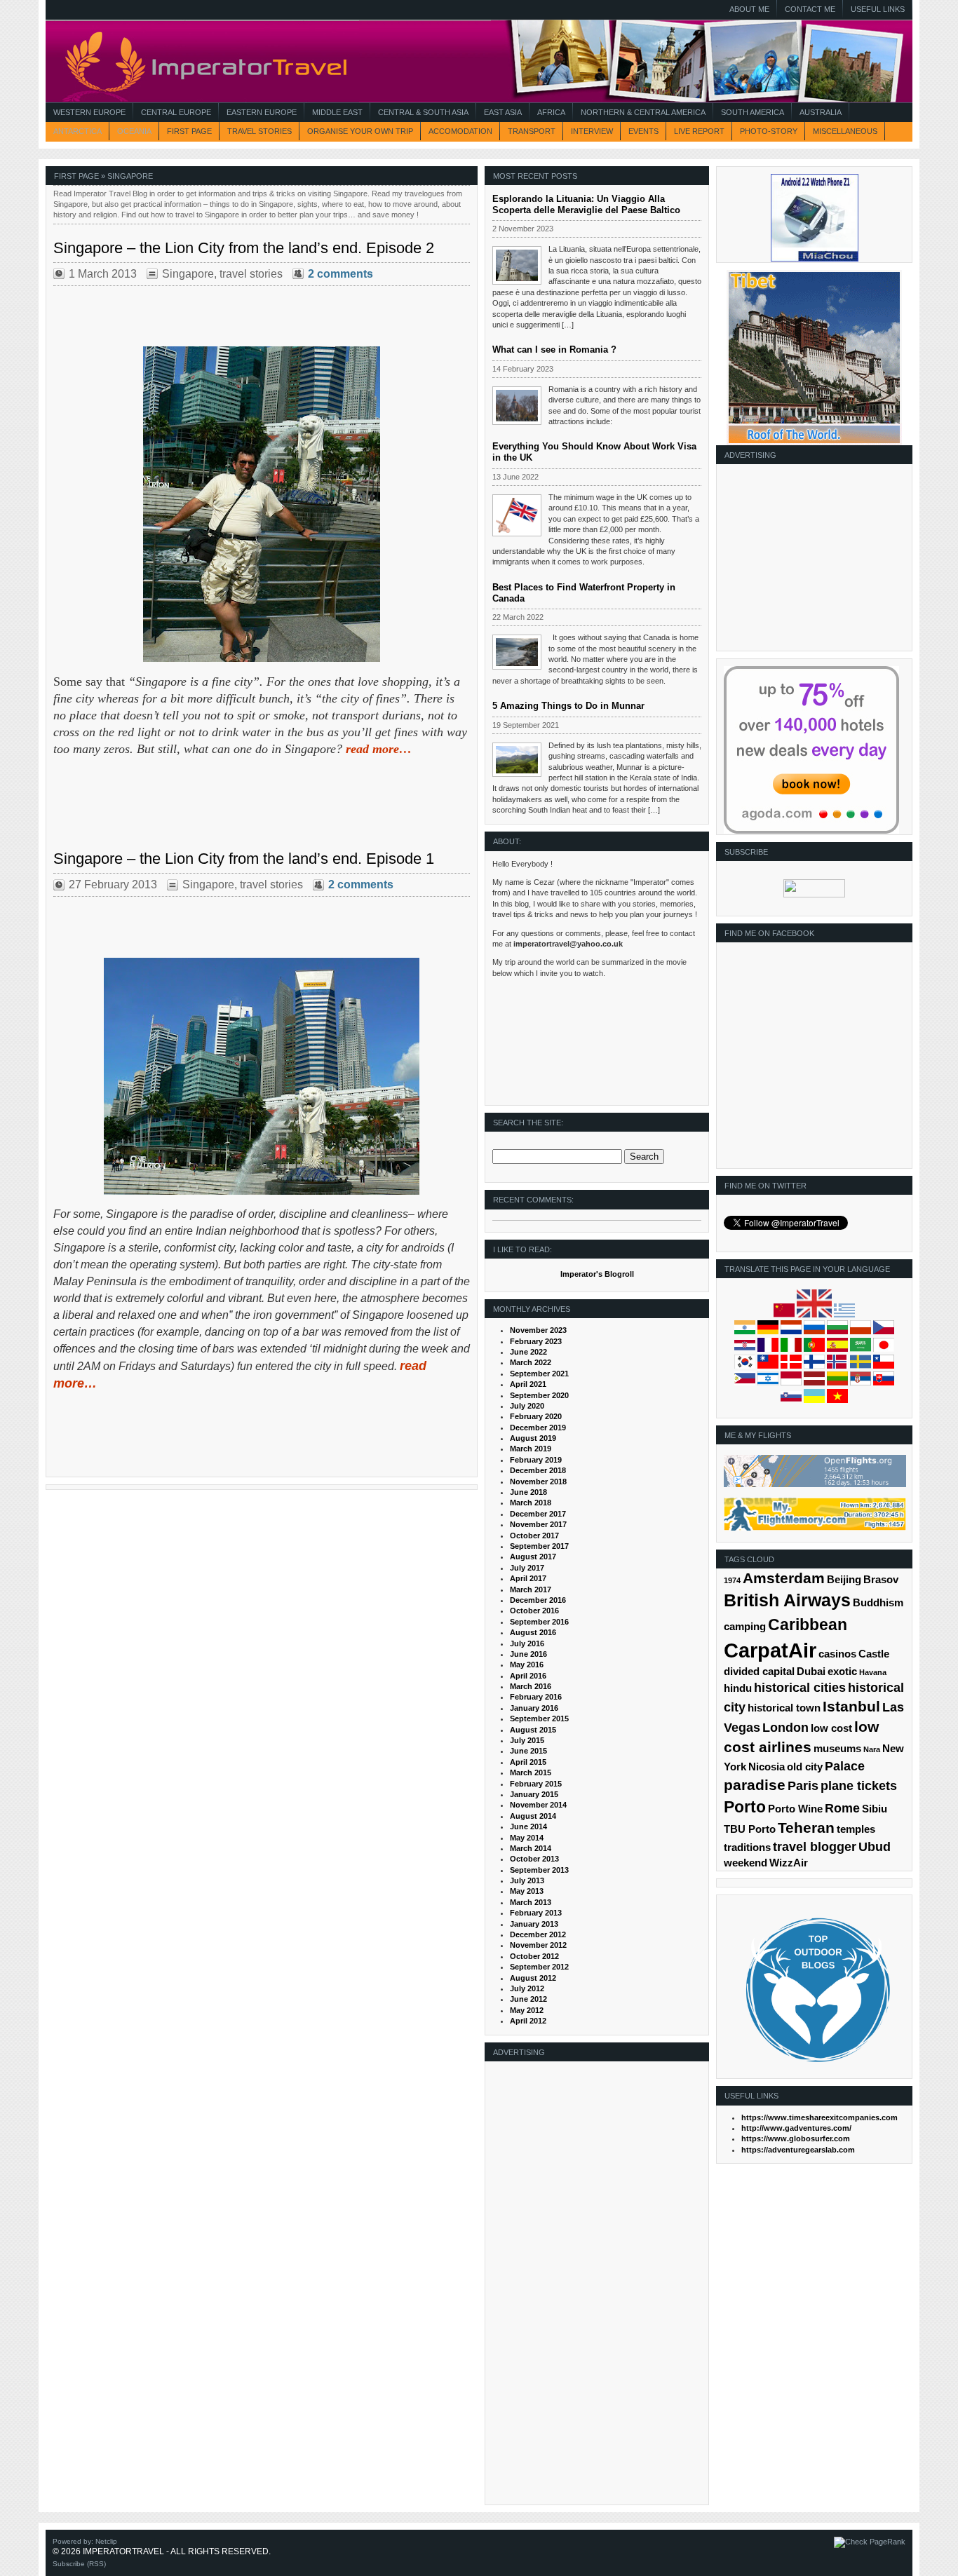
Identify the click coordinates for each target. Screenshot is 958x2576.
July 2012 (527, 1988)
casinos (837, 1654)
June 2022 (528, 1352)
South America (753, 112)
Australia (821, 112)
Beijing (844, 1580)
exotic (842, 1672)
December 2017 (538, 1514)
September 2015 (539, 1719)
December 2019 (538, 1428)
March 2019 (531, 1449)
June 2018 (528, 1492)
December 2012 (538, 1934)
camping (745, 1627)
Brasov (881, 1580)
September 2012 (539, 1967)
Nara (872, 1749)
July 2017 (527, 1568)
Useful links (878, 9)
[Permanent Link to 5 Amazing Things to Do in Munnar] (517, 760)
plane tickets (859, 1786)
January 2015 (534, 1794)
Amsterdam (784, 1578)
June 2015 (528, 1751)
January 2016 (534, 1708)
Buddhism (878, 1603)
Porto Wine (795, 1809)
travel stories (259, 131)
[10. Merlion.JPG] (262, 1076)
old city (805, 1767)
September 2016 (539, 1622)
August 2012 (533, 1978)
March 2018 (531, 1503)
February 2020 (536, 1416)
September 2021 (539, 1374)
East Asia (503, 112)
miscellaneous (845, 131)
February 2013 (536, 1913)
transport (532, 131)
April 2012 (528, 2021)
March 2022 (531, 1362)
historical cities (800, 1688)
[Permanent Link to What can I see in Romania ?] (517, 406)
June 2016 (528, 1654)
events (643, 131)
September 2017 (539, 1546)
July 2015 (527, 1740)
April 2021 (528, 1384)
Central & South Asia (423, 112)
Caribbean (808, 1625)
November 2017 (538, 1524)
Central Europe (176, 112)
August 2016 (533, 1632)
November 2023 (538, 1330)
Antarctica (77, 131)
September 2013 (539, 1870)
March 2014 (531, 1848)
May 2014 (527, 1838)
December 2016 (538, 1600)
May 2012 (527, 2010)
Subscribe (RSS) (79, 2564)
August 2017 (533, 1557)
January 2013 (534, 1924)
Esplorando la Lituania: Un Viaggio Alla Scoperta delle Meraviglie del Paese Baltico (586, 204)
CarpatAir (770, 1650)
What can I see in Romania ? (554, 350)
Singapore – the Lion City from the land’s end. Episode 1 (244, 859)
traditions (747, 1848)
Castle (874, 1654)
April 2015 (528, 1762)
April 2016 (528, 1676)
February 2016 (536, 1697)
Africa (551, 112)
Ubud (875, 1847)
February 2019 (536, 1460)
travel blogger (815, 1847)
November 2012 (538, 1945)
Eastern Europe (262, 112)
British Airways (787, 1600)
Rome (842, 1808)
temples (856, 1829)
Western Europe (89, 112)
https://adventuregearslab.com (798, 2150)
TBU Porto (750, 1829)
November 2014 (538, 1805)
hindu (738, 1688)
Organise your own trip (360, 131)
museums (837, 1749)
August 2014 (533, 1816)
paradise (755, 1785)
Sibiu (875, 1809)
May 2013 (527, 1891)
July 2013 (527, 1880)
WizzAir (789, 1863)
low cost (831, 1728)
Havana (873, 1672)
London (785, 1728)
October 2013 (534, 1859)
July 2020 (527, 1406)
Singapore (188, 274)
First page (189, 131)
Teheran (806, 1828)
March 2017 (531, 1589)
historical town (784, 1708)
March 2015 (531, 1772)
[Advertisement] (811, 562)
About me (749, 9)
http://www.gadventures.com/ (796, 2128)
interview (592, 131)
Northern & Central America (643, 112)
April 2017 (528, 1578)
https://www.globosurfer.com (796, 2138)
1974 (732, 1580)
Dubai (811, 1672)
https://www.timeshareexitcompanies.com (819, 2117)
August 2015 (533, 1730)
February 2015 (536, 1784)
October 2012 (534, 1956)
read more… (379, 749)
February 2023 (536, 1341)
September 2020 (539, 1395)
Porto (745, 1807)
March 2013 (531, 1902)
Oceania (134, 131)
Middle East (337, 112)
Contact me (810, 9)
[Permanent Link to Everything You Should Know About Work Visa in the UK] (517, 515)
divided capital (759, 1672)
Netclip (106, 2541)
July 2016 (527, 1643)
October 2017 (534, 1536)
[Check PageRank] (870, 2542)
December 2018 (538, 1470)
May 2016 (527, 1665)
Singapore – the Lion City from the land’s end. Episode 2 (244, 248)
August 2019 (533, 1438)
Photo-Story (769, 131)
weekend (746, 1863)
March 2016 (531, 1686)
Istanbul (851, 1706)
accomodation (460, 131)
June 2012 (528, 1999)
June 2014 (528, 1826)
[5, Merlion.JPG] (262, 504)
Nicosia (767, 1767)
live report (699, 131)
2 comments (340, 274)
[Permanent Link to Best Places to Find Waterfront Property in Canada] (517, 652)
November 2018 (538, 1482)
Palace (845, 1766)
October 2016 (534, 1611)
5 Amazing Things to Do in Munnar (568, 706)
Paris (803, 1786)
